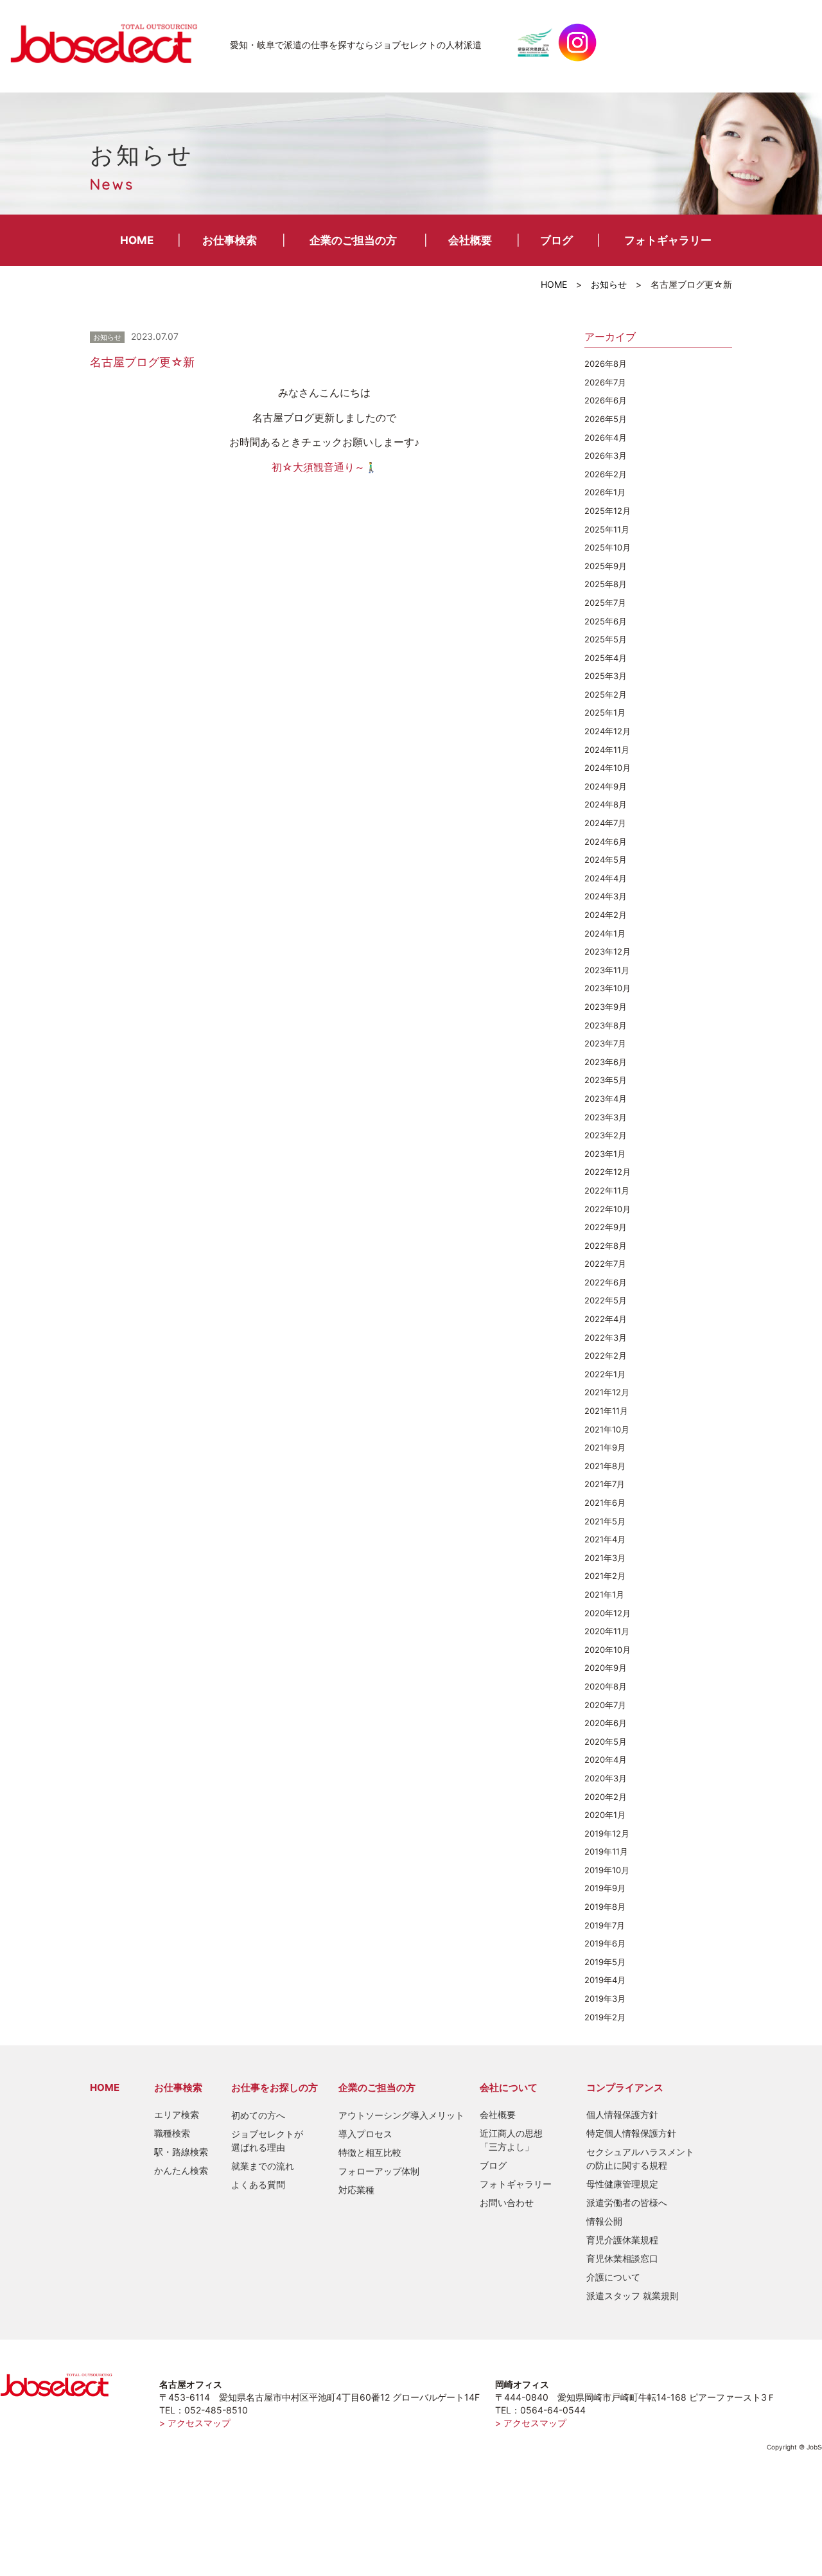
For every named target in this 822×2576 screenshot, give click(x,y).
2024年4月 (606, 878)
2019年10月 (607, 1870)
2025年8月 (606, 584)
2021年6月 (605, 1503)
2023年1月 (605, 1154)
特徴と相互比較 (370, 2152)
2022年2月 (606, 1355)
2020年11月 (607, 1631)
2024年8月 (606, 804)
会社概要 (470, 240)
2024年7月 (605, 823)
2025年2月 (606, 694)
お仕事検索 (230, 240)
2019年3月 (605, 1998)
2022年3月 (606, 1337)
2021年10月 (607, 1429)
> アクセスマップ (195, 2423)
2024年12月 (608, 731)
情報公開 (604, 2221)
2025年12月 (608, 511)
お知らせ (609, 284)
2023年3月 (606, 1117)
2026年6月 (606, 400)
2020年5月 (606, 1742)
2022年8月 (606, 1246)
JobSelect (109, 42)
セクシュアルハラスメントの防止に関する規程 (640, 2158)
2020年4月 (606, 1760)
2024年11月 (607, 750)
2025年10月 (608, 547)
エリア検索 (177, 2114)
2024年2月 (606, 915)
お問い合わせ (507, 2202)
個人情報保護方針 (622, 2114)
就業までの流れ (263, 2166)
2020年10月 (608, 1650)
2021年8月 (605, 1466)
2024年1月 (605, 933)
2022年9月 (606, 1227)
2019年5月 (605, 1962)
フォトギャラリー (668, 240)
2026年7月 (605, 382)
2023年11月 (607, 970)
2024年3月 (606, 896)
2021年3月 (605, 1558)
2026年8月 (606, 364)
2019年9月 (605, 1888)
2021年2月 (605, 1576)
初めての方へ (258, 2115)
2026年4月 (606, 437)
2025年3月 (606, 676)
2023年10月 (608, 988)
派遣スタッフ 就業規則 (633, 2296)
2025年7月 (605, 603)
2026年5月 (606, 419)
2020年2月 (606, 1797)
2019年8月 (605, 1907)
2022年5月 (606, 1300)
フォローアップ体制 (379, 2171)
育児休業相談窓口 (622, 2258)
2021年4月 (605, 1539)
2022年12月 (608, 1172)
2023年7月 (605, 1043)
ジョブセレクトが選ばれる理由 (267, 2140)
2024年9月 (606, 786)
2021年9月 (605, 1447)
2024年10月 (608, 768)
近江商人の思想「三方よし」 (511, 2140)
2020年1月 (605, 1815)
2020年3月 (606, 1778)
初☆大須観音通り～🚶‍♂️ (325, 467)
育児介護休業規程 (622, 2240)
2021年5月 (605, 1521)
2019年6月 (605, 1943)
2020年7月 (605, 1705)
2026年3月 (606, 455)
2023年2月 (606, 1135)
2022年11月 (607, 1190)
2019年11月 (606, 1851)
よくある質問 (258, 2184)
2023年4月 (606, 1098)
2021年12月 (607, 1392)
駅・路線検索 (181, 2152)
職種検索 (172, 2133)
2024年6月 (606, 842)
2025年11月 (607, 529)
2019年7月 (605, 1925)
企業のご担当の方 (353, 240)
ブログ (556, 240)
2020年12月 (608, 1613)
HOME (137, 240)
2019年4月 (605, 1980)
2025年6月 (606, 621)
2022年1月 (605, 1374)
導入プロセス (365, 2134)
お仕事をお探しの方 (275, 2087)
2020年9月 (606, 1668)
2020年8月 (606, 1686)
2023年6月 (606, 1062)
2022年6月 (606, 1282)
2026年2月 (606, 474)
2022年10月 (608, 1209)
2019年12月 (607, 1833)
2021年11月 (606, 1411)
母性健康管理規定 (622, 2184)
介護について (613, 2277)
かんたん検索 (181, 2170)
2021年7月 (605, 1484)
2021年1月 (604, 1594)
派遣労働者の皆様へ (627, 2202)
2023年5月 (606, 1080)
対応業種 (356, 2190)
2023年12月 (608, 951)
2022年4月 (606, 1319)
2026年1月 (605, 492)
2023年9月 (606, 1007)
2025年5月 (606, 639)
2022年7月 (605, 1264)
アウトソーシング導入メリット (401, 2115)
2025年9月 (606, 566)
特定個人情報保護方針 (631, 2133)
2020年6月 (606, 1723)
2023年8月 (606, 1025)
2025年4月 (606, 658)
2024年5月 (606, 860)
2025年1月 (605, 712)
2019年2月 (605, 2017)
